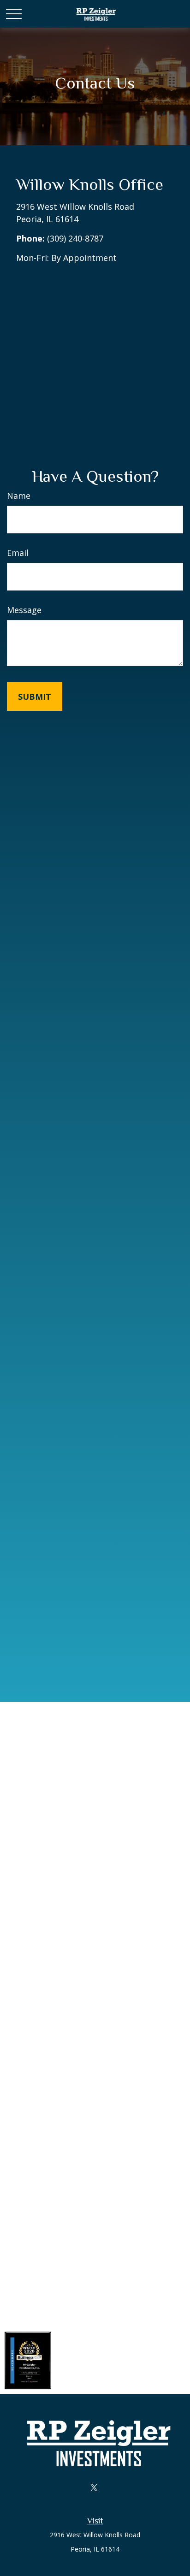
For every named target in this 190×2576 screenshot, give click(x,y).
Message (24, 610)
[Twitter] (94, 2487)
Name (19, 496)
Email (18, 553)
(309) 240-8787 (75, 238)
